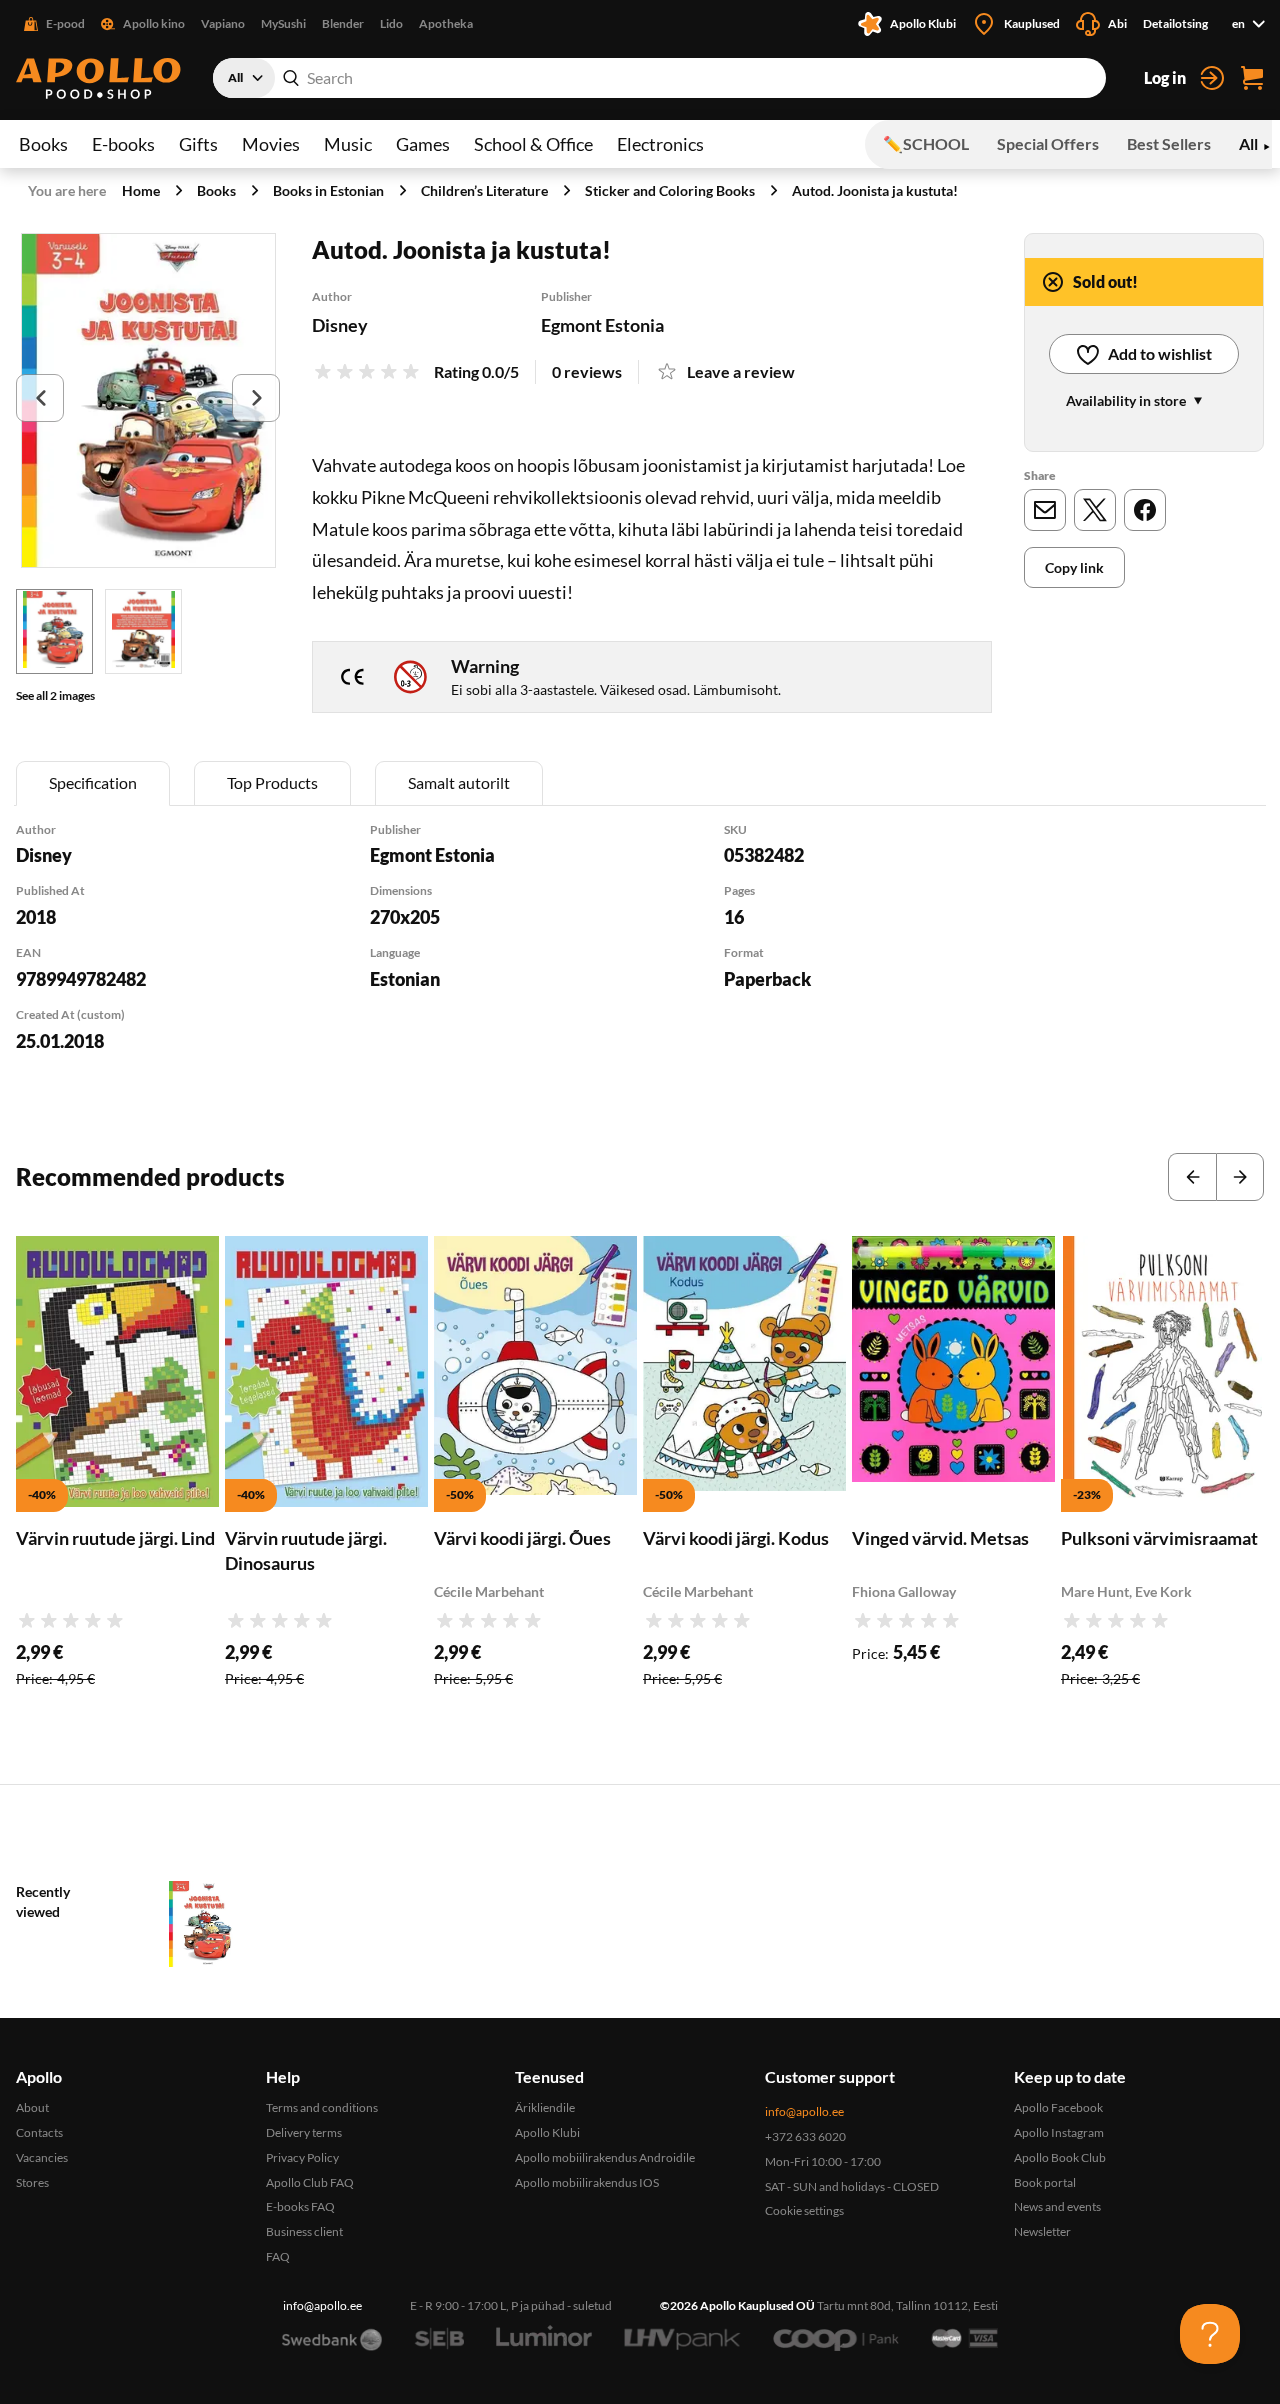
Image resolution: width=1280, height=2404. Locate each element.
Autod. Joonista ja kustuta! (875, 190)
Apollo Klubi (547, 2132)
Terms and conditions (322, 2107)
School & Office (533, 144)
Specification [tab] (93, 782)
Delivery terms (304, 2132)
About (32, 2107)
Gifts (198, 144)
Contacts (39, 2132)
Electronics (660, 144)
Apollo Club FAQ (310, 2182)
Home (141, 190)
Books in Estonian (328, 190)
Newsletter (1042, 2231)
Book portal (1045, 2182)
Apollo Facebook (1058, 2107)
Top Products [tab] (272, 782)
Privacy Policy (302, 2157)
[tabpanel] (640, 963)
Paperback (767, 979)
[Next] (256, 398)
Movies (271, 144)
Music (348, 144)
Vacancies (42, 2157)
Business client (304, 2231)
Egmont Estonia (602, 325)
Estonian (405, 979)
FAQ (278, 2256)
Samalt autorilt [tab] (459, 782)
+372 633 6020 (805, 2136)
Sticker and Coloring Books (670, 190)
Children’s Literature (484, 190)
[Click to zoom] (148, 400)
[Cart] (1252, 78)
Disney (340, 325)
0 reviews (587, 371)
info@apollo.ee (804, 2111)
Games (423, 144)
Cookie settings (804, 2210)
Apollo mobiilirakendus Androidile (605, 2157)
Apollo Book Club (1060, 2157)
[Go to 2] (143, 631)
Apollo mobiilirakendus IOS (587, 2182)
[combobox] (659, 78)
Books (43, 144)
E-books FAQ (300, 2206)
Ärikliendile (545, 2107)
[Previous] (40, 398)
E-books (123, 144)
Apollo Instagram (1059, 2132)
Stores (32, 2182)
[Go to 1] (54, 631)
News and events (1057, 2206)
